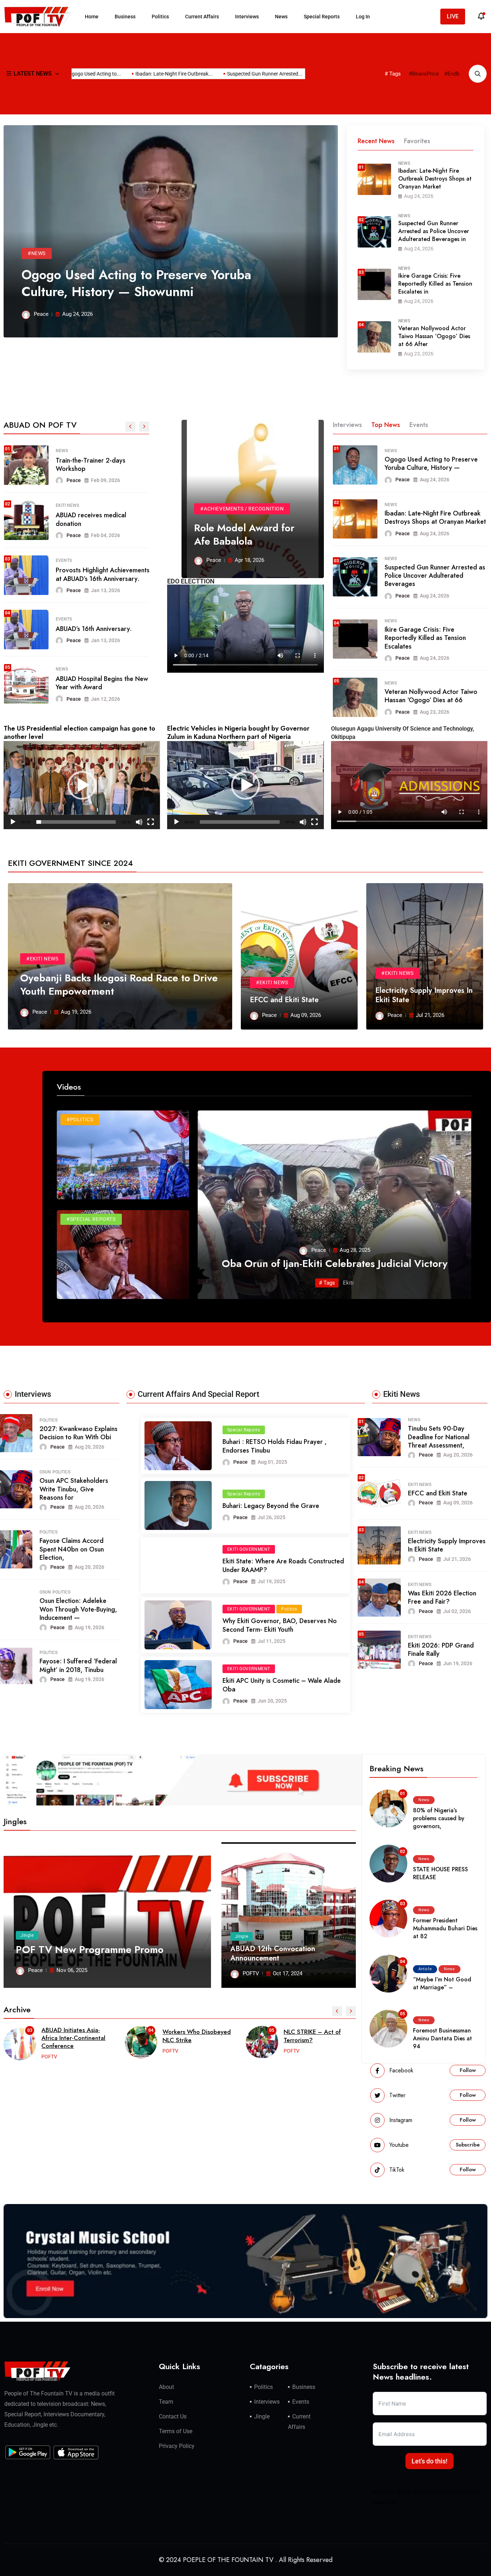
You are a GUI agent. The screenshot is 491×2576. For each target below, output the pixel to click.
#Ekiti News (42, 959)
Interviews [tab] (347, 425)
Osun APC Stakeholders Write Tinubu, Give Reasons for (74, 1489)
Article (64, 614)
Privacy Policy (177, 2446)
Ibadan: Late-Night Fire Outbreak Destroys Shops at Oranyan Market (435, 179)
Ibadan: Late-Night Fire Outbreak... (124, 74)
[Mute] (139, 822)
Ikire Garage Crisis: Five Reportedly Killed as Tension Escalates (425, 638)
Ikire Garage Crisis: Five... (295, 74)
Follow (468, 2070)
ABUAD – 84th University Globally (91, 628)
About (166, 2387)
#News (37, 253)
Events (301, 2402)
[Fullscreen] (151, 822)
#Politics (80, 1119)
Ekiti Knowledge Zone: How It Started (313, 2036)
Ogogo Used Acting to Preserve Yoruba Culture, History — (431, 464)
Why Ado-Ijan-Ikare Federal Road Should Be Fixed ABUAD (98, 519)
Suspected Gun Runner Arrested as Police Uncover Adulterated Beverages (435, 576)
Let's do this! (430, 2461)
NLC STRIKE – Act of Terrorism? (191, 2036)
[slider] (76, 822)
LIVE (453, 16)
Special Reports (322, 17)
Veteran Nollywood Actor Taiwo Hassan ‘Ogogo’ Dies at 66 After (434, 336)
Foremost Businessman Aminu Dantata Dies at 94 (442, 2038)
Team (166, 2402)
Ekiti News (420, 1485)
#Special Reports (91, 1219)
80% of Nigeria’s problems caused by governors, (439, 1818)
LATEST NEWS (33, 74)
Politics (160, 17)
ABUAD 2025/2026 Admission (100, 574)
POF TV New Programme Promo (90, 1950)
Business (125, 17)
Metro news (69, 505)
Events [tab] (419, 425)
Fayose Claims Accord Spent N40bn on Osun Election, (72, 1549)
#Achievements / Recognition (242, 509)
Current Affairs (202, 17)
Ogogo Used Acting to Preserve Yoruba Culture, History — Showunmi (136, 283)
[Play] (13, 822)
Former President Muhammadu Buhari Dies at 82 (445, 1928)
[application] (82, 785)
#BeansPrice (424, 74)
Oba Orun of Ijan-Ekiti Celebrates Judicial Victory (335, 1264)
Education (67, 564)
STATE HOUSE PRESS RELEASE (440, 1873)
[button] (82, 785)
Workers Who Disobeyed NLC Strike (75, 2036)
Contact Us (173, 2416)
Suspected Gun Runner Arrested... (215, 74)
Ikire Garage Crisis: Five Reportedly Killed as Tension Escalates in (435, 284)
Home (92, 17)
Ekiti (348, 1283)
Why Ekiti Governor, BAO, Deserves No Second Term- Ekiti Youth (280, 1625)
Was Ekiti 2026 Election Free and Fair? (442, 1597)
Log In (363, 17)
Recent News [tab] (376, 141)
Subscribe (468, 2145)
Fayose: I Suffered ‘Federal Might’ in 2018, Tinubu (78, 1665)
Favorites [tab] (417, 141)
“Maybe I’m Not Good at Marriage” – (442, 1983)
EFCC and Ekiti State (284, 1000)
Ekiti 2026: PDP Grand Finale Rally (441, 1650)
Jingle (27, 1935)
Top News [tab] (386, 425)
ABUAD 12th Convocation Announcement (273, 1953)
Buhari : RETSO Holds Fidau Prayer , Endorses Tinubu (275, 1446)
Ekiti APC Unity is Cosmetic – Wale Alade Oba (282, 1685)
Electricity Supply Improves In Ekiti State (424, 995)
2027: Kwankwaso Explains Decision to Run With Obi (79, 1433)
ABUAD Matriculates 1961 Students (92, 683)
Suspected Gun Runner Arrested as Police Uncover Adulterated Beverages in (434, 231)
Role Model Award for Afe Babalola (244, 534)
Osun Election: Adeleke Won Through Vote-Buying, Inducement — (78, 1609)
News (281, 17)
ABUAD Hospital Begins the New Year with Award (102, 465)
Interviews (247, 17)
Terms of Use (176, 2431)
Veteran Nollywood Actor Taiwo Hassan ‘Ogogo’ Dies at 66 (431, 696)
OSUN (45, 1472)
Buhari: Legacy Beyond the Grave (271, 1506)
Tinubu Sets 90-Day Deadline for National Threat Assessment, (439, 1437)
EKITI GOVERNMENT (249, 1549)
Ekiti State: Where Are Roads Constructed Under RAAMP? (283, 1565)
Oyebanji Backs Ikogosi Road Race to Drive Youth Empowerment (119, 984)
